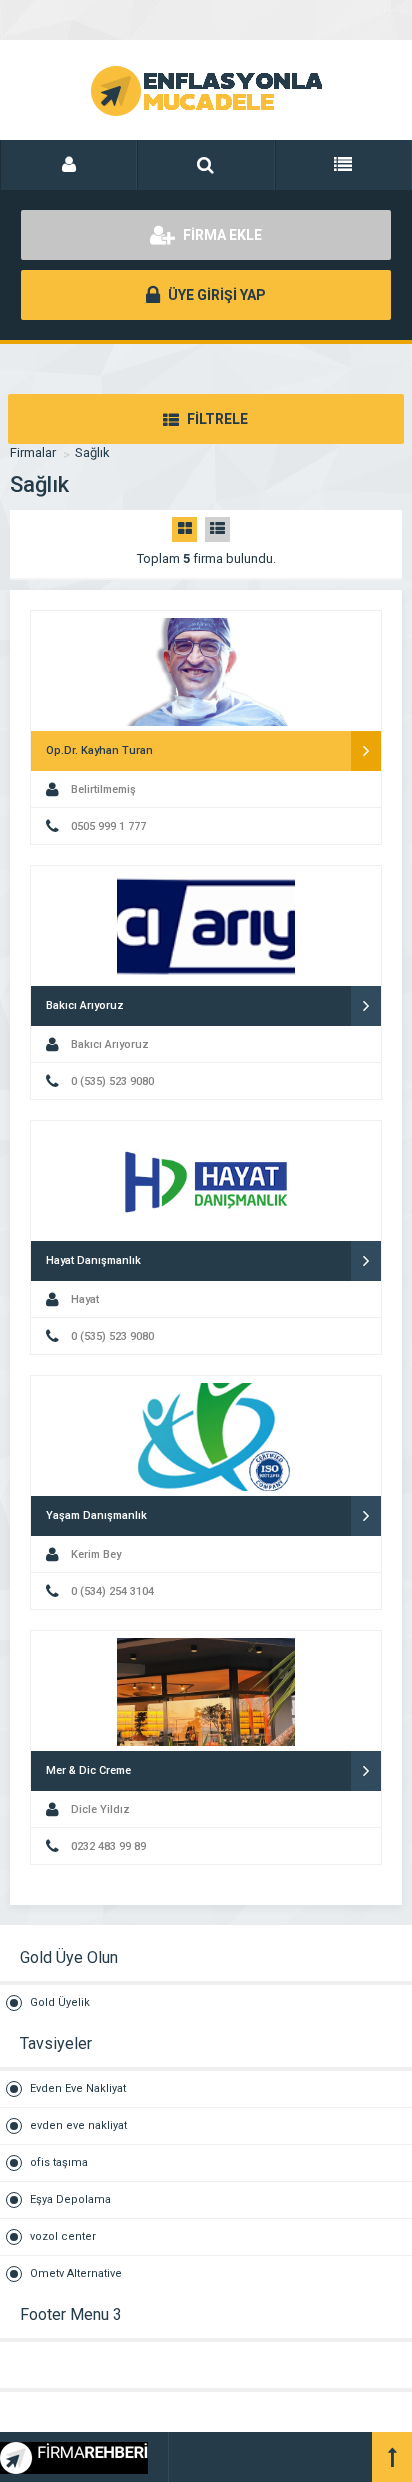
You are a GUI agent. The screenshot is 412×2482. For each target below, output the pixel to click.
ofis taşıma (59, 2162)
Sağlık (92, 452)
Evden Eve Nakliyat (78, 2088)
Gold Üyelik (60, 2002)
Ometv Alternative (76, 2273)
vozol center (63, 2236)
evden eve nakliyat (78, 2125)
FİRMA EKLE (221, 235)
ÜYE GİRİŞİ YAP (215, 295)
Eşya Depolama (70, 2199)
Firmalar (33, 452)
